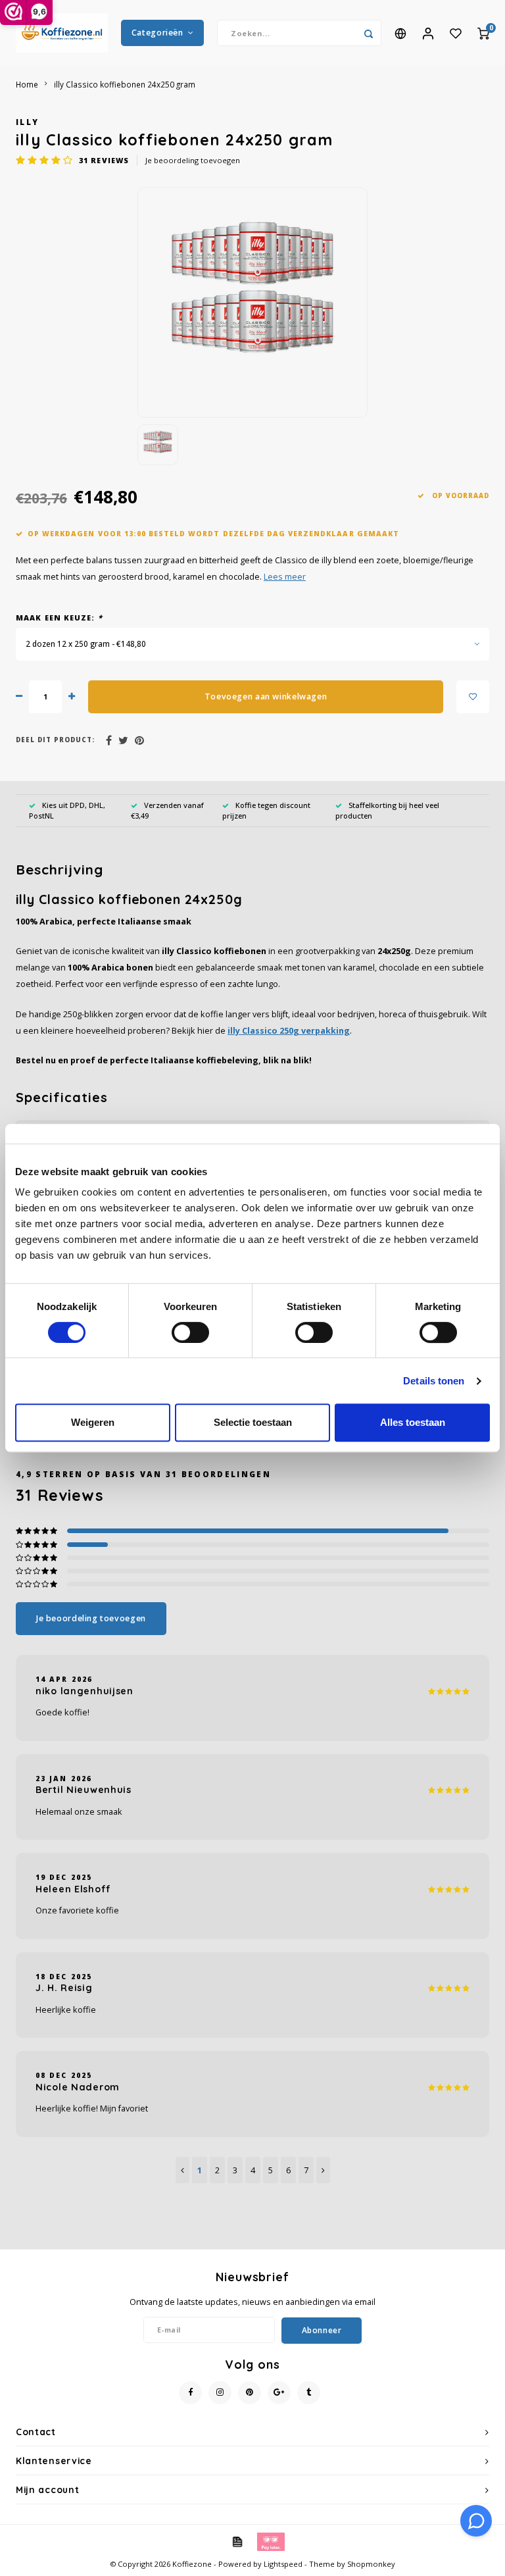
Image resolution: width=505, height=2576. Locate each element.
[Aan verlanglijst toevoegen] (473, 697)
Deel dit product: (55, 740)
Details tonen (434, 1381)
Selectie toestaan (253, 1422)
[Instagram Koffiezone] (220, 2393)
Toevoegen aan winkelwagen (266, 696)
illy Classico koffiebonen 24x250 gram (125, 84)
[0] (483, 33)
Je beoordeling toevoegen (193, 160)
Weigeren (93, 1422)
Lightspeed (283, 2564)
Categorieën (157, 33)
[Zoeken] (368, 33)
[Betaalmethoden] (237, 2540)
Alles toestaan (413, 1422)
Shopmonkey (371, 2564)
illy (27, 122)
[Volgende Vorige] (323, 2170)
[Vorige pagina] (182, 2170)
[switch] (190, 1332)
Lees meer (285, 577)
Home (27, 84)
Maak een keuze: (59, 618)
